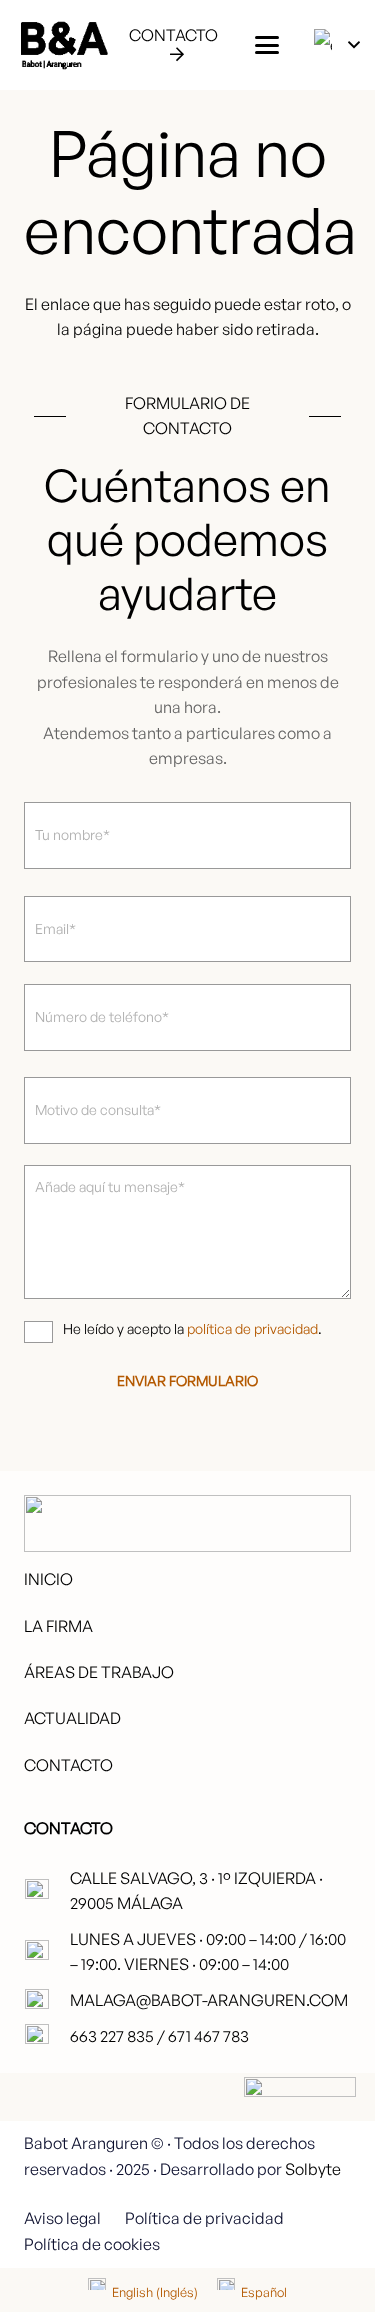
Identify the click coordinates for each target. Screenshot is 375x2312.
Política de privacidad (204, 2218)
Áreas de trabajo (99, 1672)
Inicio (48, 1579)
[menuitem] (143, 2292)
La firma (58, 1626)
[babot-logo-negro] (63, 45)
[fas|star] (300, 2133)
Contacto (68, 1765)
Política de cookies (92, 2244)
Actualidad (72, 1718)
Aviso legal (62, 2218)
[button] (267, 45)
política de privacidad (252, 1328)
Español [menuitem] (264, 2292)
